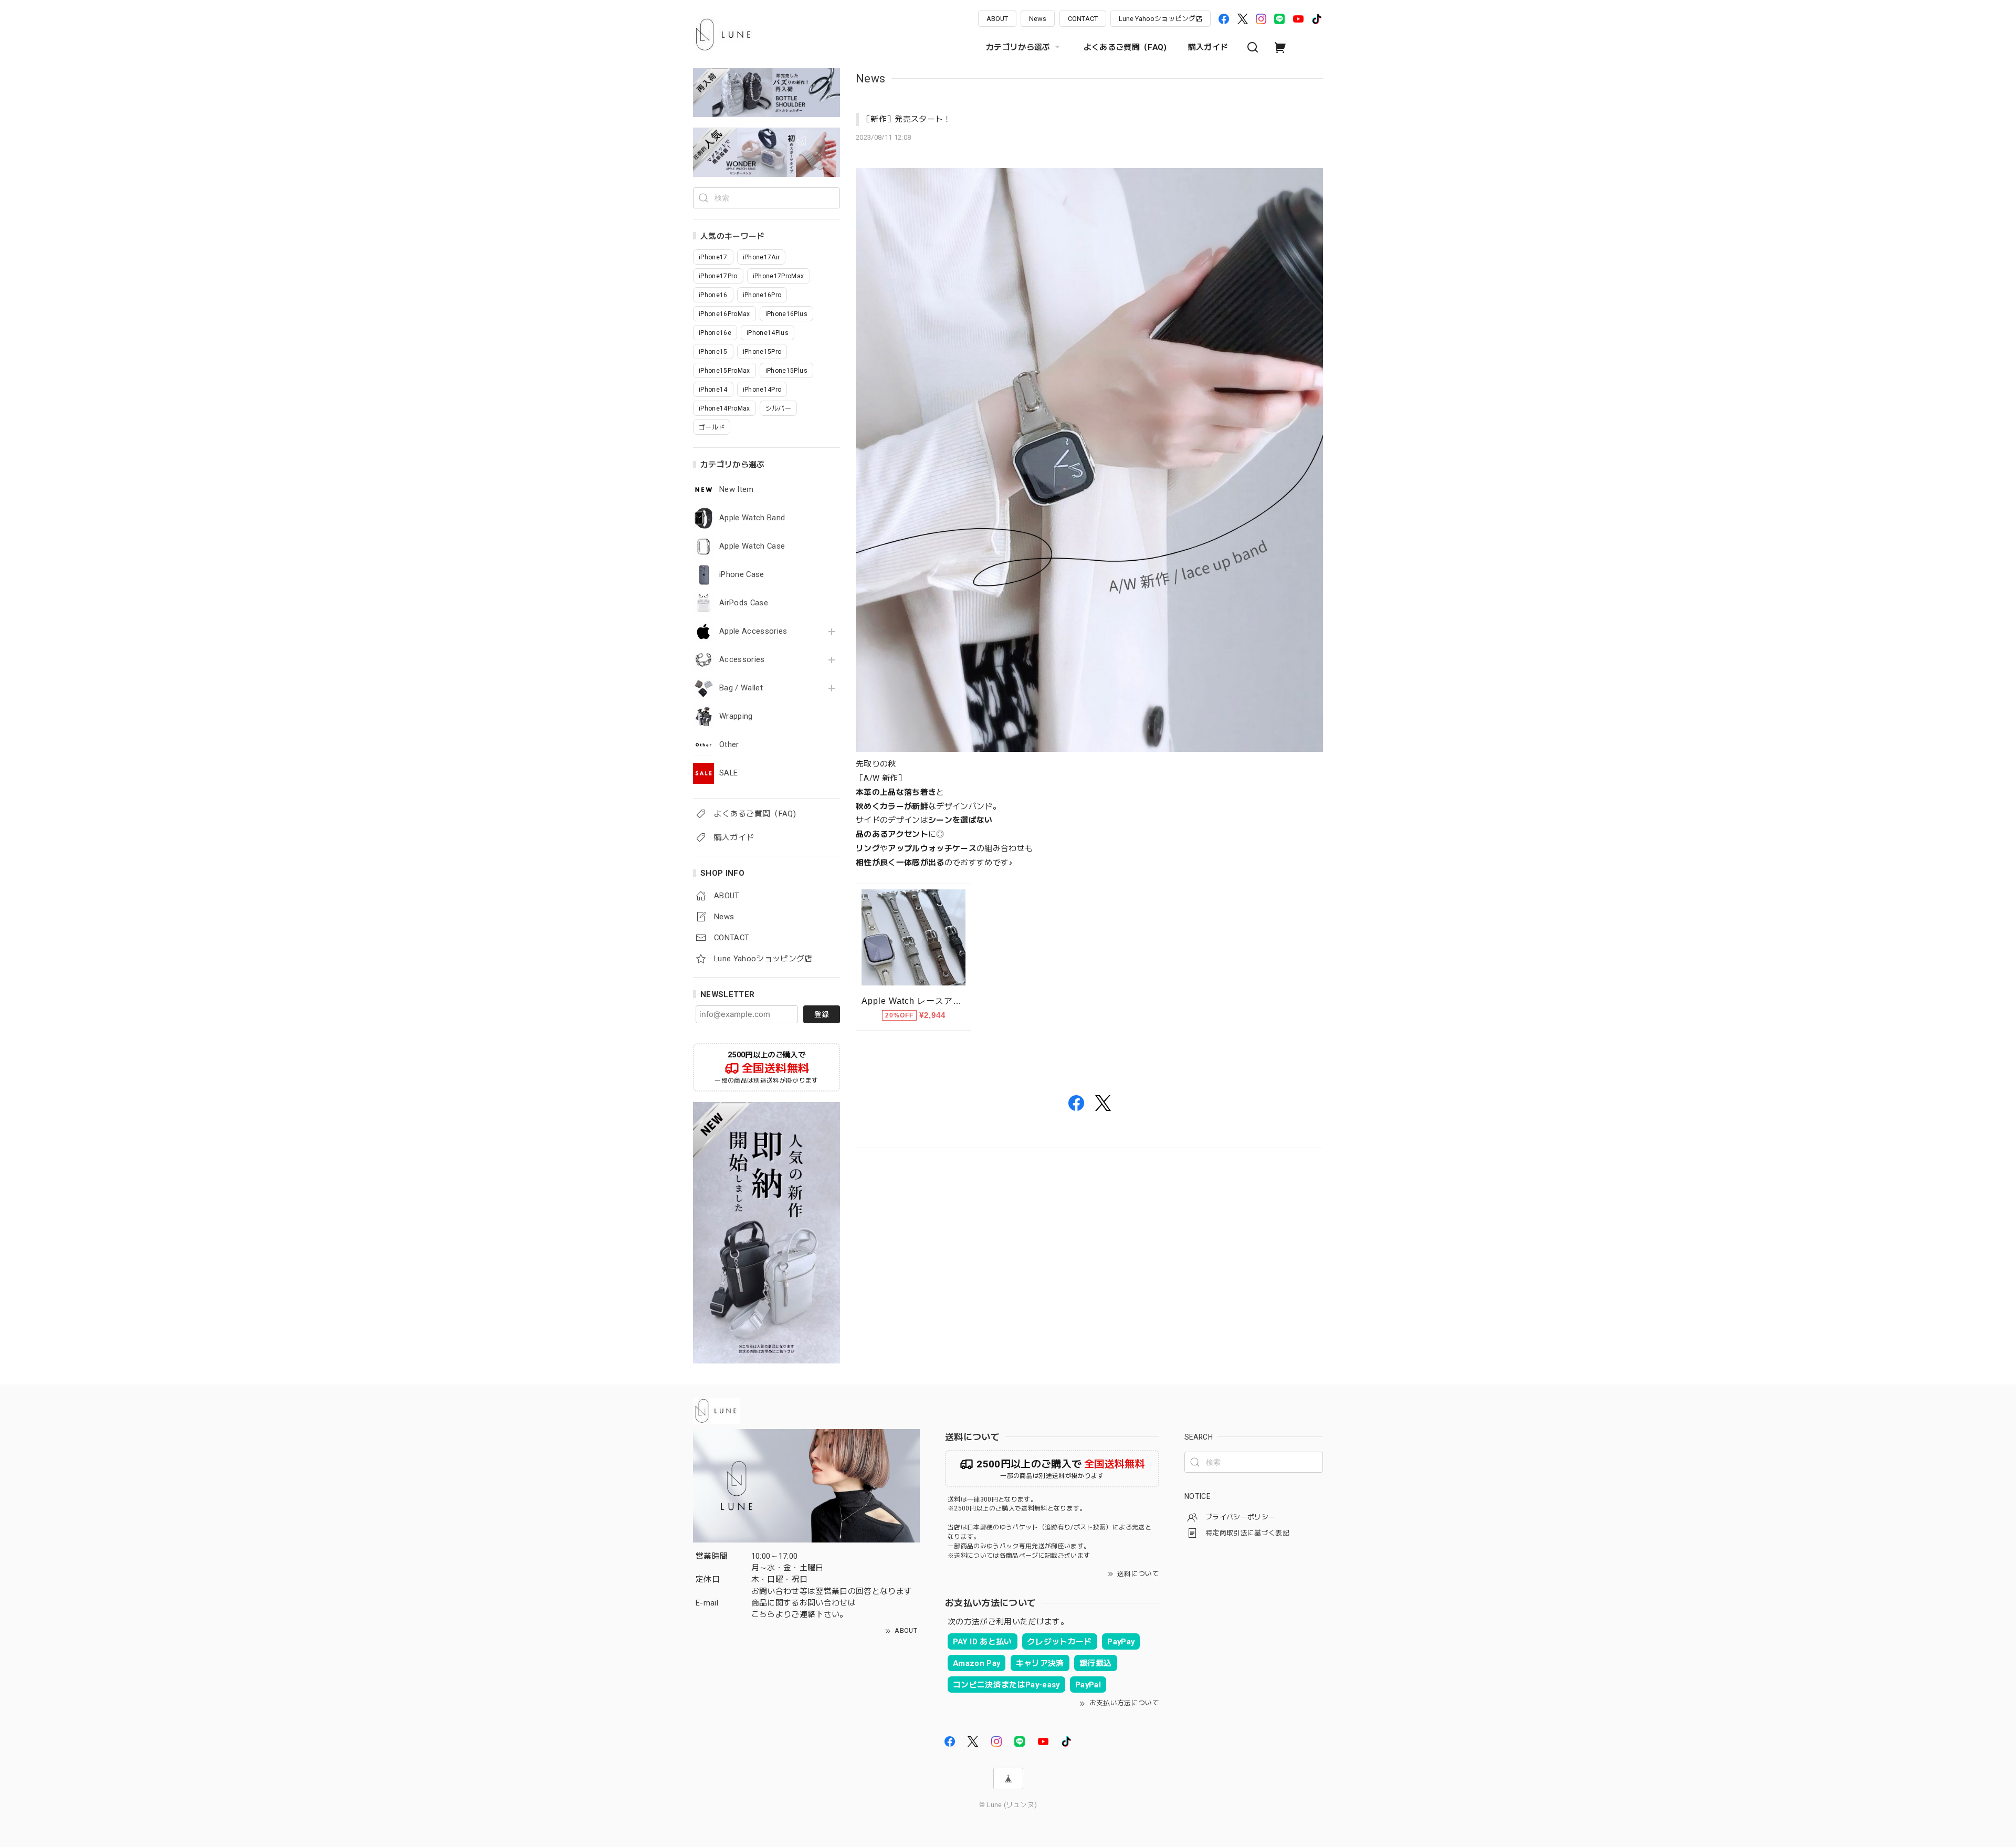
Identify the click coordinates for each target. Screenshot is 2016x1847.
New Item (737, 490)
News (1038, 19)
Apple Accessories (753, 631)
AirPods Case (744, 603)
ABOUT (997, 19)
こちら (763, 1614)
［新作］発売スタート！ (907, 119)
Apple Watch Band (752, 518)
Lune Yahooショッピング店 (1161, 19)
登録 (822, 1014)
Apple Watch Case (752, 546)
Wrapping (736, 716)
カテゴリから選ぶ (1018, 47)
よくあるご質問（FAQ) (1125, 47)
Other (729, 745)
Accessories (742, 660)
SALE (728, 773)
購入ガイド (1208, 47)
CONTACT (1083, 19)
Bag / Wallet (741, 688)
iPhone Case (742, 575)
